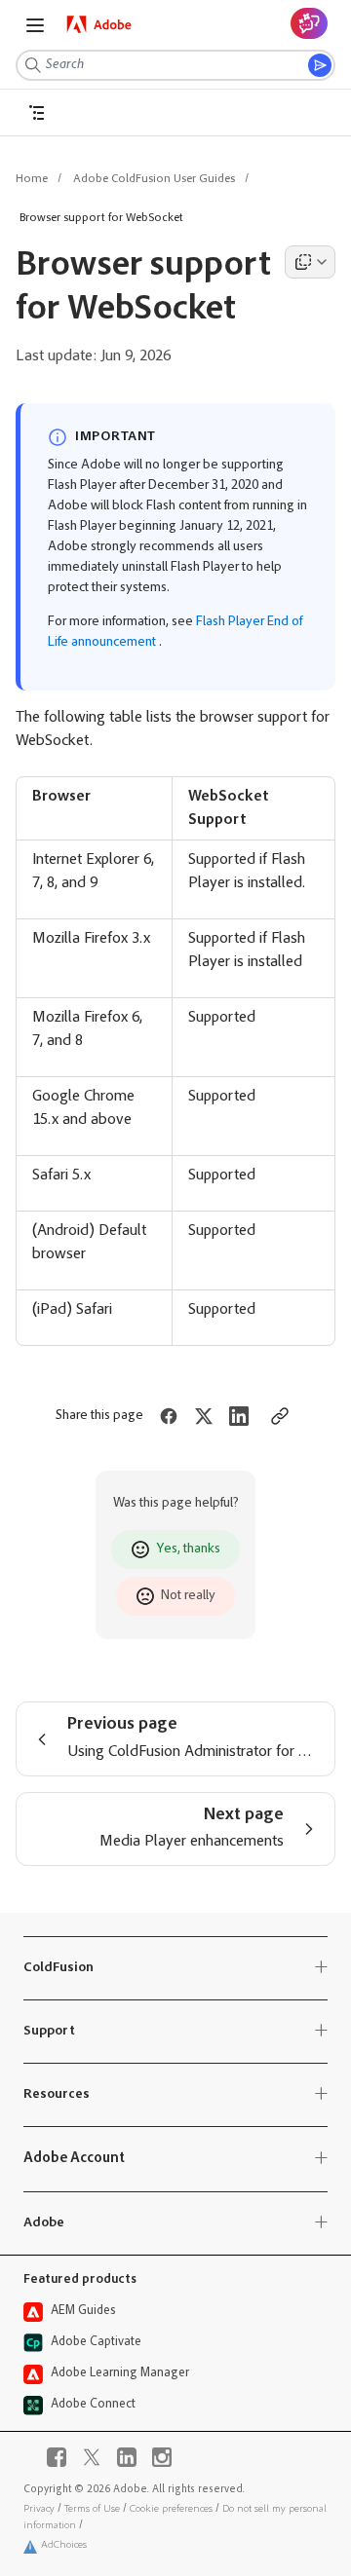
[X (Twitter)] (92, 2457)
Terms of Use (92, 2509)
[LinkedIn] (127, 2457)
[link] (99, 24)
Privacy (39, 2509)
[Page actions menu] (310, 262)
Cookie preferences (171, 2509)
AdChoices (64, 2545)
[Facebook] (57, 2457)
